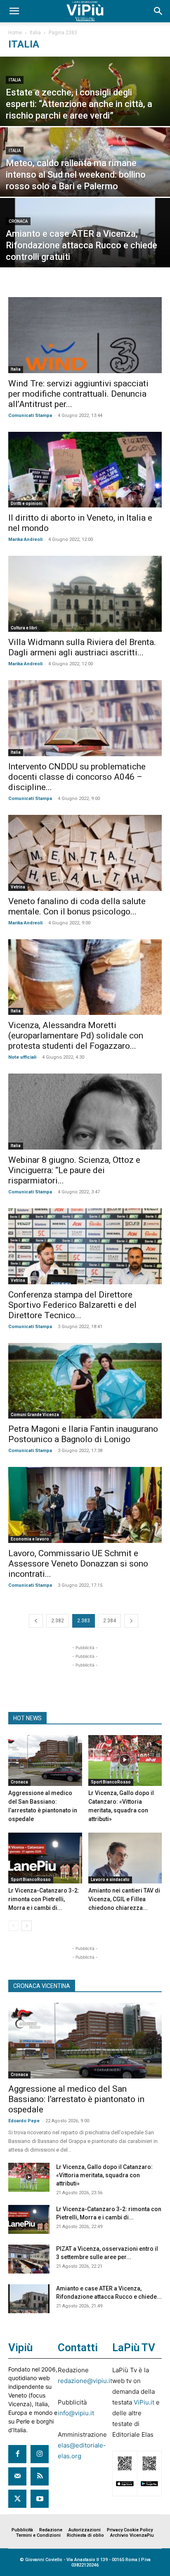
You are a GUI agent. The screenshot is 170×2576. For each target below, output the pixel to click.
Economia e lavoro (30, 1539)
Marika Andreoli (25, 539)
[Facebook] (17, 2454)
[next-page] (131, 1621)
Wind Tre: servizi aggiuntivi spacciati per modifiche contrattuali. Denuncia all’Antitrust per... (78, 394)
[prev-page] (36, 1621)
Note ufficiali (22, 1057)
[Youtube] (40, 2499)
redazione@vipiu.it (85, 2381)
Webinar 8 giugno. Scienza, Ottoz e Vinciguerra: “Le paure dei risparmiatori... (74, 1170)
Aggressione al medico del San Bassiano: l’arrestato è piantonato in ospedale (76, 2099)
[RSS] (40, 2476)
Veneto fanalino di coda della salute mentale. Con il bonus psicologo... (77, 906)
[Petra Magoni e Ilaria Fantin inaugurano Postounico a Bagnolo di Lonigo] (85, 1381)
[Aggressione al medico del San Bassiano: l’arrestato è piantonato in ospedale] (45, 1761)
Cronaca (18, 221)
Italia (35, 33)
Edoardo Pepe (24, 2121)
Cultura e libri (24, 628)
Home (15, 33)
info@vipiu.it (76, 2413)
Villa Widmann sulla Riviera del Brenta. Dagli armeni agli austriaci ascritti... (82, 647)
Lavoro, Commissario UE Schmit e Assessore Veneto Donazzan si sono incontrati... (78, 1564)
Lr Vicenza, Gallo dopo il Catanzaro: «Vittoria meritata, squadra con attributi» (104, 2175)
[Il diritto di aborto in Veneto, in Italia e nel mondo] (85, 470)
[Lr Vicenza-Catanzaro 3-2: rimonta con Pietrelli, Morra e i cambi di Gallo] (45, 1858)
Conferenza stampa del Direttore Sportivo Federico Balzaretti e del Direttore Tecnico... (72, 1305)
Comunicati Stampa (30, 415)
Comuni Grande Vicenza (35, 1415)
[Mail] (17, 2476)
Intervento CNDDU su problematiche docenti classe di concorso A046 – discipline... (77, 777)
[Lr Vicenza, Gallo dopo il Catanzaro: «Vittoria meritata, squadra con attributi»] (125, 1761)
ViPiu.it (144, 2402)
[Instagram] (40, 2454)
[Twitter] (17, 2499)
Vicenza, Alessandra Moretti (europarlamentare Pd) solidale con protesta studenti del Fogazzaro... (76, 1036)
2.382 (58, 1621)
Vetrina (18, 887)
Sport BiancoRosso (111, 1782)
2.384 (110, 1621)
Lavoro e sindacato (110, 1880)
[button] (14, 11)
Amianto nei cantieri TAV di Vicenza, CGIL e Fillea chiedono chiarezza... (124, 1899)
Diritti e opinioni (27, 504)
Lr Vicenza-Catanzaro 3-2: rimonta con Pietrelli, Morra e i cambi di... (44, 1899)
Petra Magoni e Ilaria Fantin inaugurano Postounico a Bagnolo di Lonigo (83, 1434)
